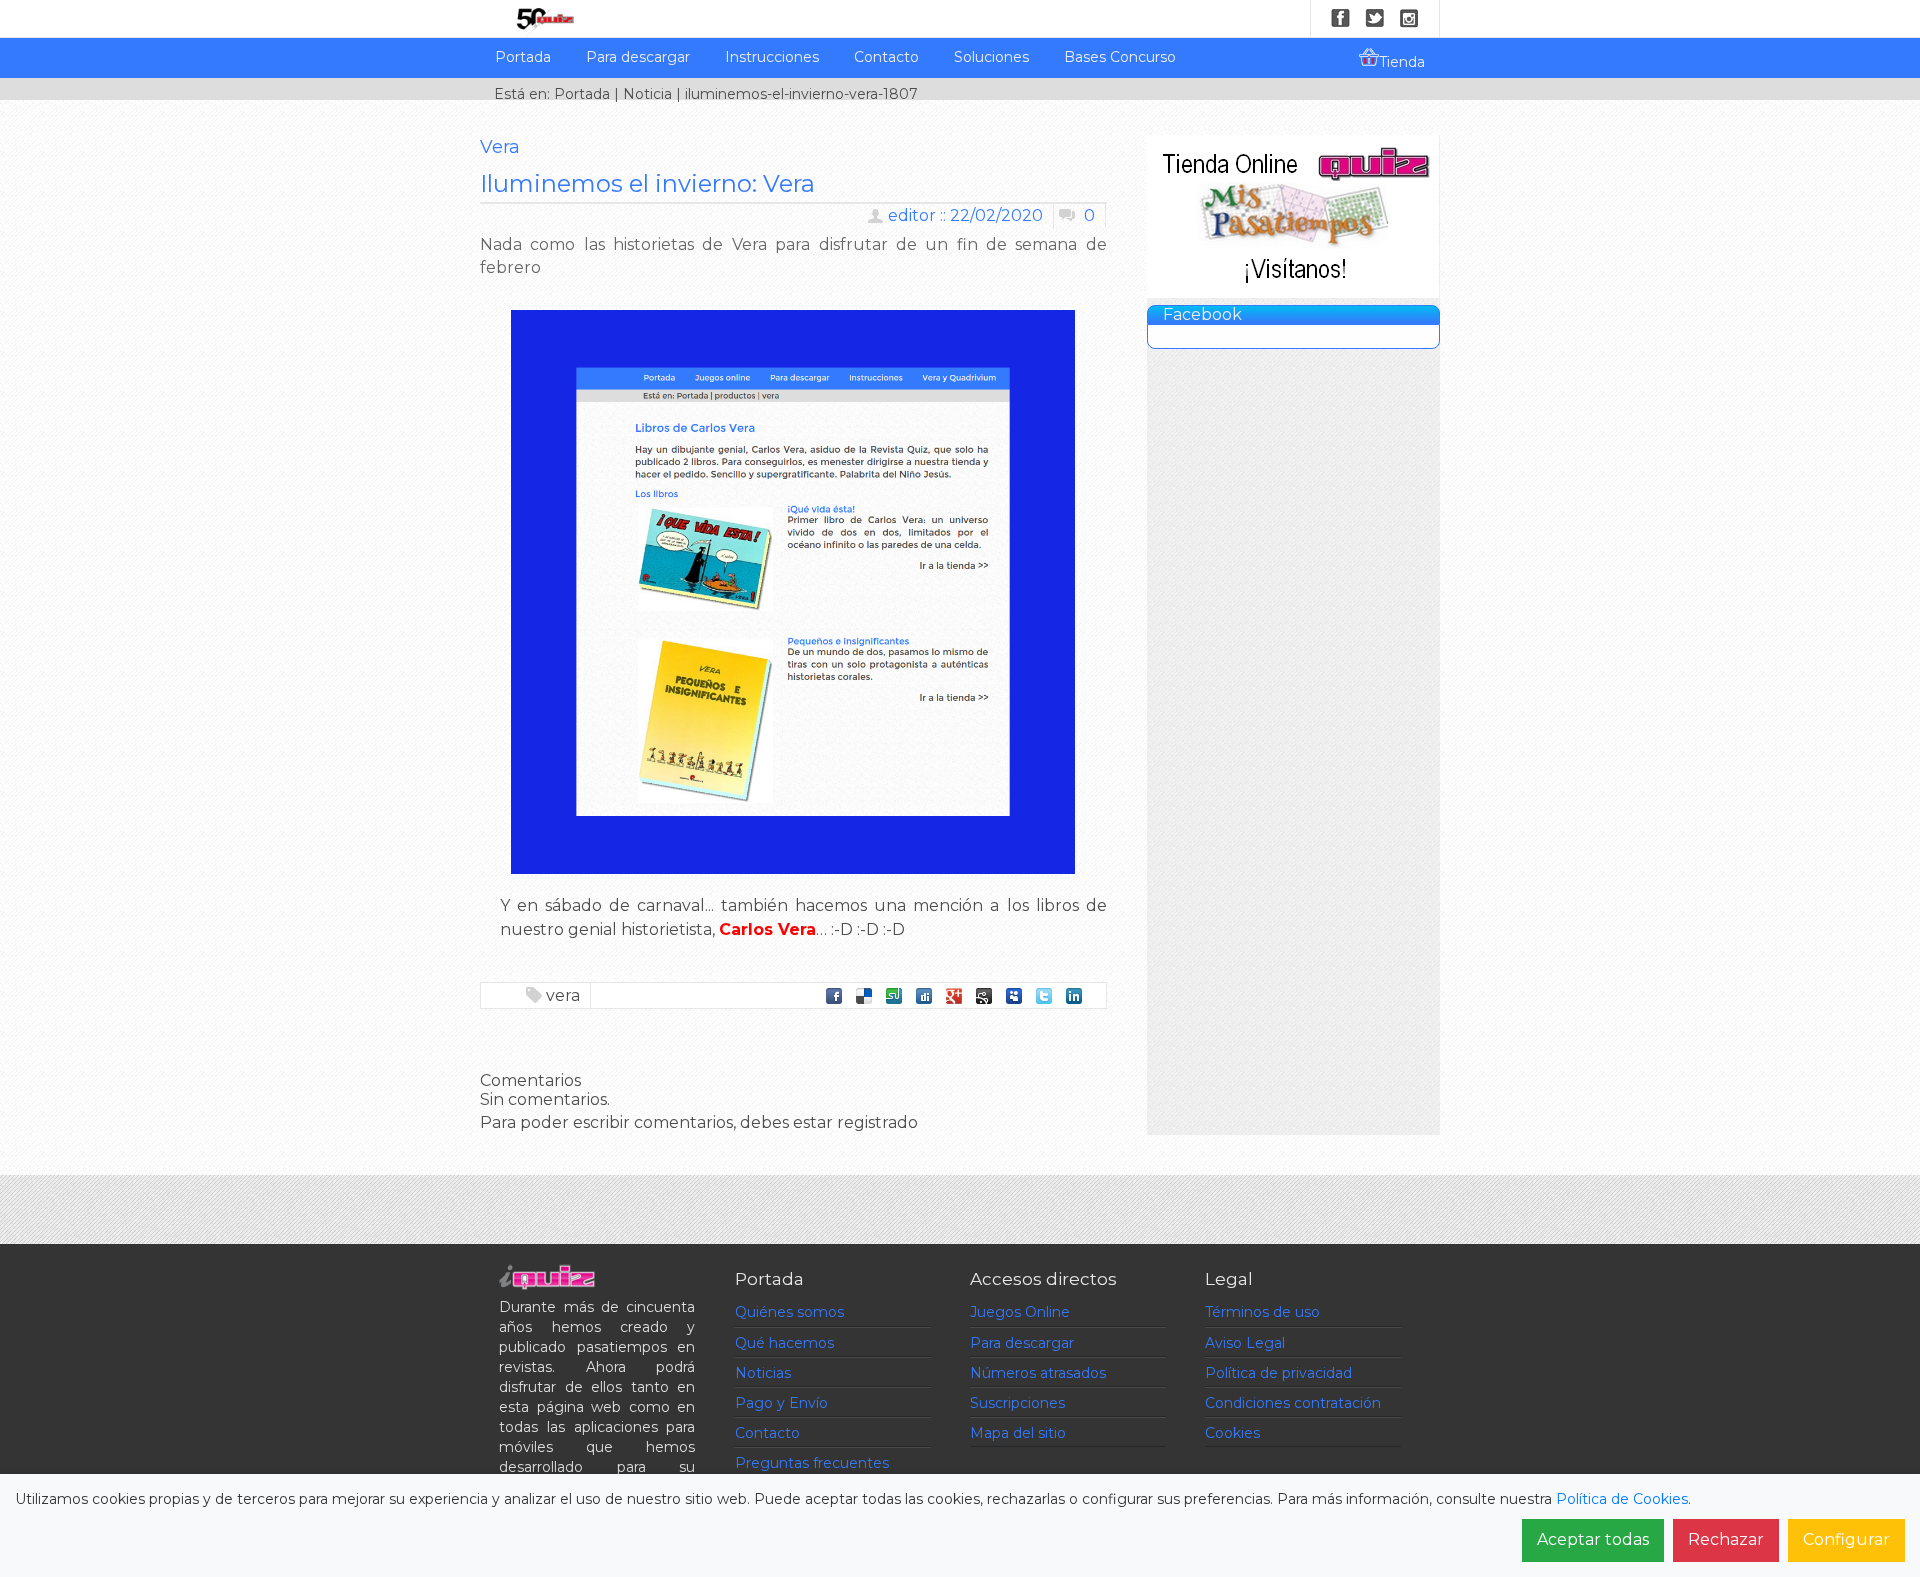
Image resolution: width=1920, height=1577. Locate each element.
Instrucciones (772, 57)
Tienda (1402, 62)
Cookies (1232, 1433)
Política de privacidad (1278, 1373)
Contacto (886, 57)
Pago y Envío (781, 1403)
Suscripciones (1017, 1403)
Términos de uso (1262, 1312)
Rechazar (1726, 1539)
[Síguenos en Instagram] (1409, 18)
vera (563, 995)
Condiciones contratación (1293, 1403)
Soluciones (991, 57)
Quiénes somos (789, 1312)
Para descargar (638, 57)
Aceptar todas (1593, 1539)
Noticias (763, 1373)
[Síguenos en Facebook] (1341, 18)
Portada (523, 57)
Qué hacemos (784, 1343)
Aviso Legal (1245, 1343)
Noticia (647, 94)
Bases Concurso (1120, 57)
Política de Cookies (1622, 1499)
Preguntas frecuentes (812, 1463)
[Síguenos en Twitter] (1375, 18)
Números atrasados (1038, 1373)
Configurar (1846, 1539)
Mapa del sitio (1018, 1433)
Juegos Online (1020, 1312)
